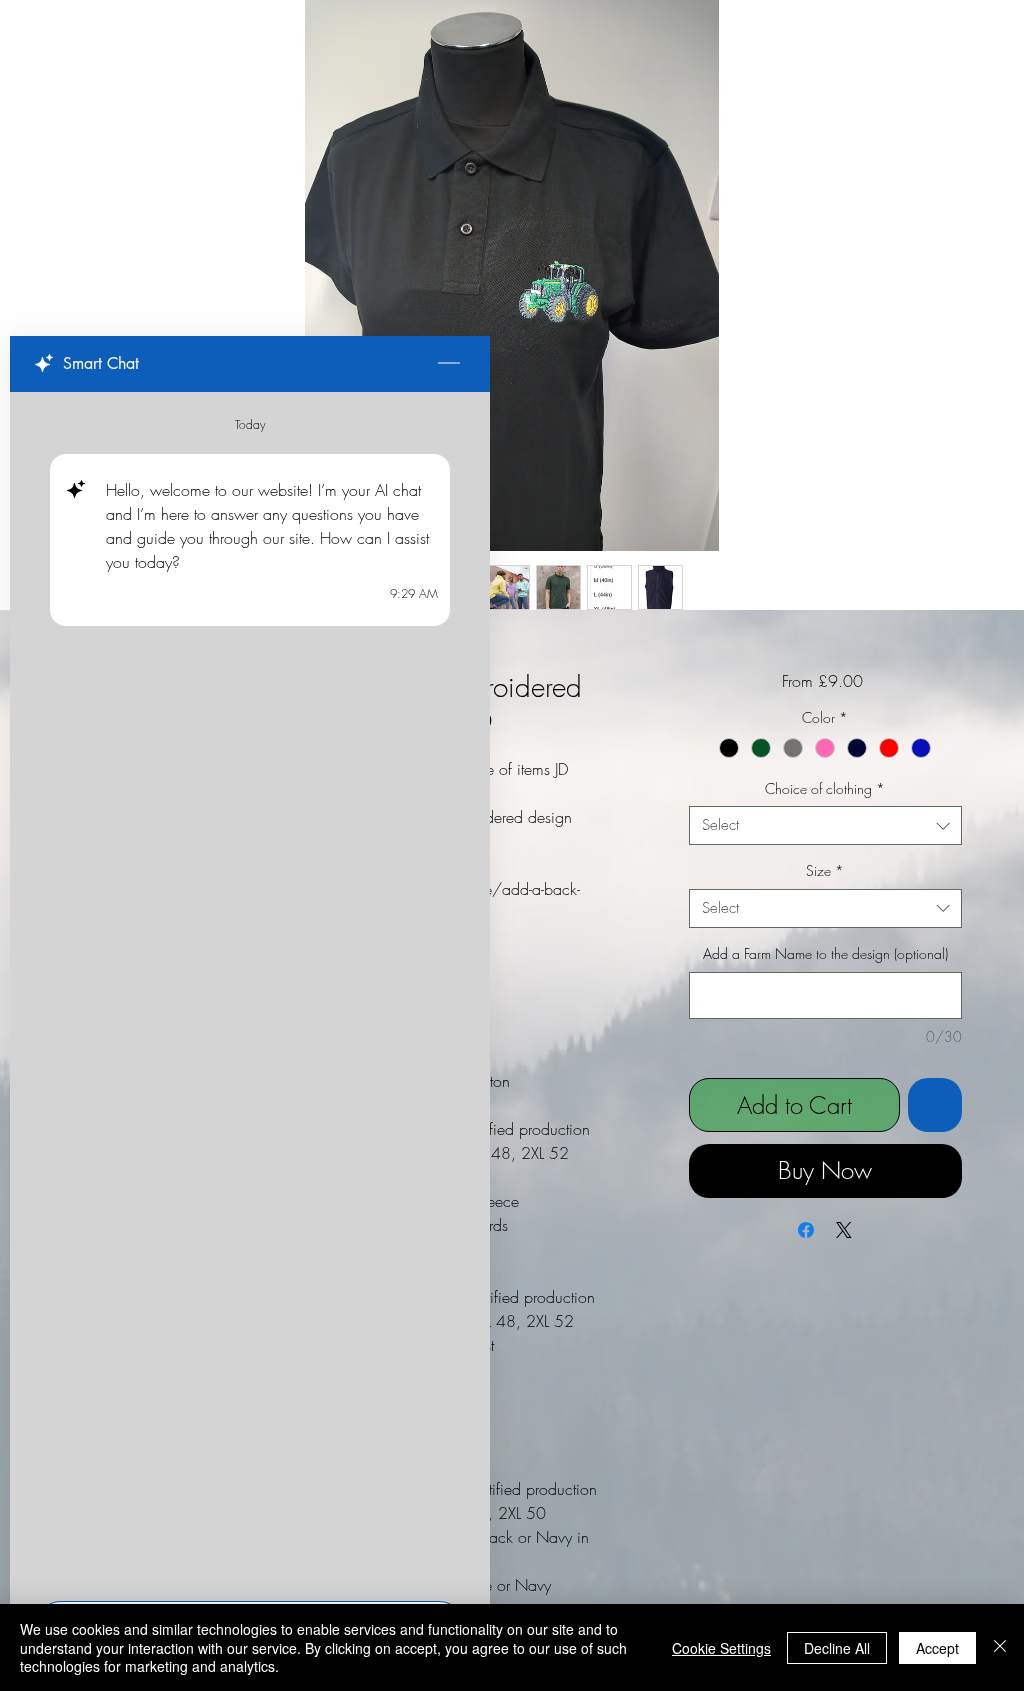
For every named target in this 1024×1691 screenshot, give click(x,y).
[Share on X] (844, 1230)
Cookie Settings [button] (721, 1648)
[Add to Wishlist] (935, 1105)
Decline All (837, 1648)
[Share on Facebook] (806, 1230)
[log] (250, 990)
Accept (937, 1648)
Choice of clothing (825, 788)
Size (825, 870)
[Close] (1000, 1647)
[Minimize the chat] (449, 364)
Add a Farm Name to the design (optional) (825, 953)
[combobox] (825, 825)
